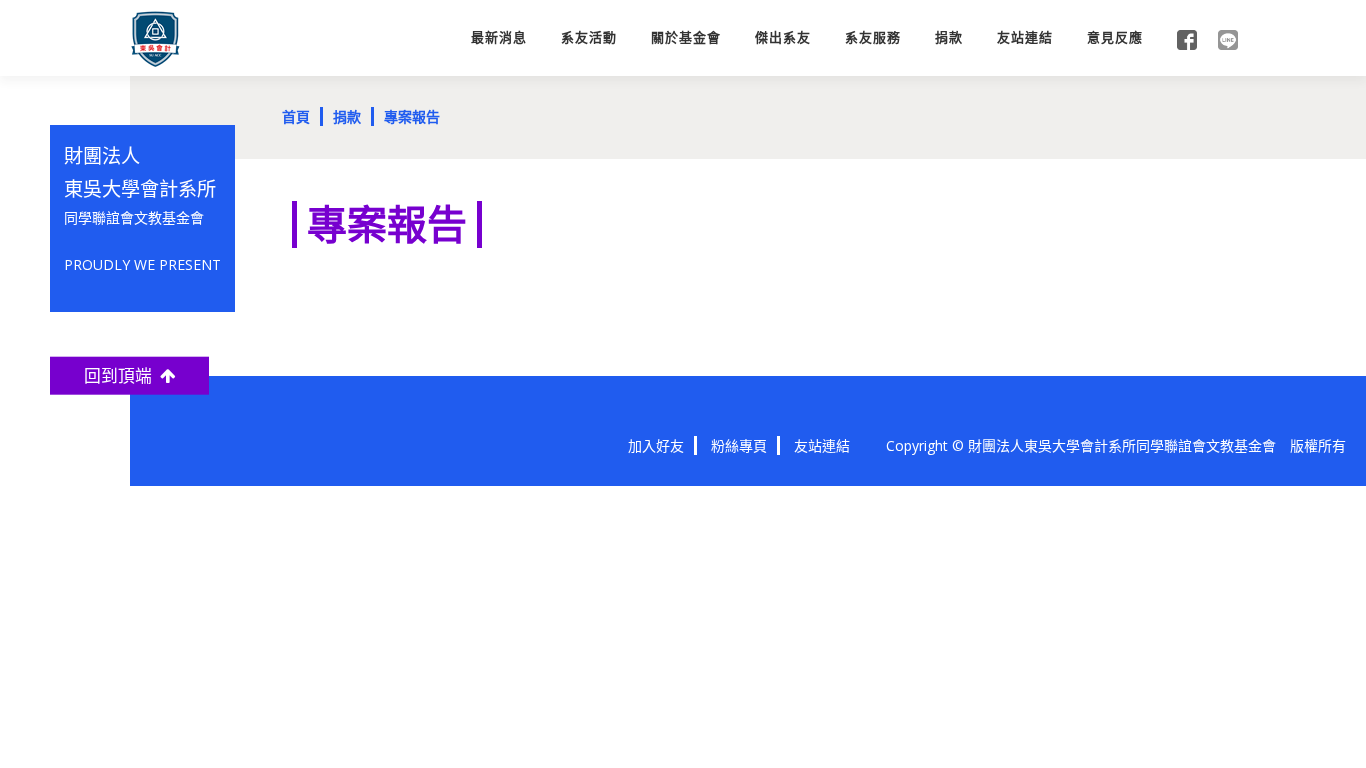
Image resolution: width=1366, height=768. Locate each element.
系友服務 (873, 37)
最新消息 (499, 37)
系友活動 (589, 37)
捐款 (949, 37)
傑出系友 (783, 37)
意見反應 (1115, 37)
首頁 (296, 116)
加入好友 (656, 445)
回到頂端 (122, 375)
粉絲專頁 (739, 445)
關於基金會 (686, 37)
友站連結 (1025, 37)
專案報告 (412, 116)
